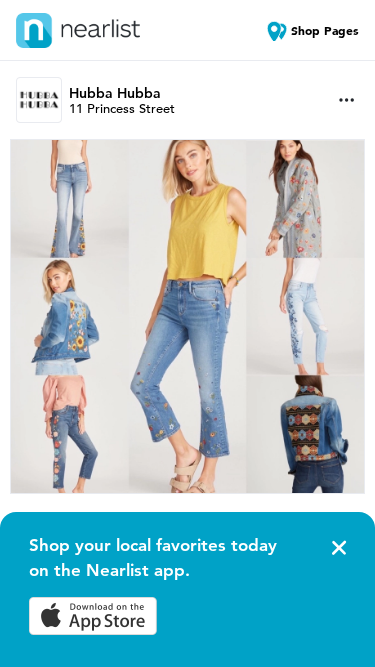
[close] (337, 548)
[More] (347, 100)
